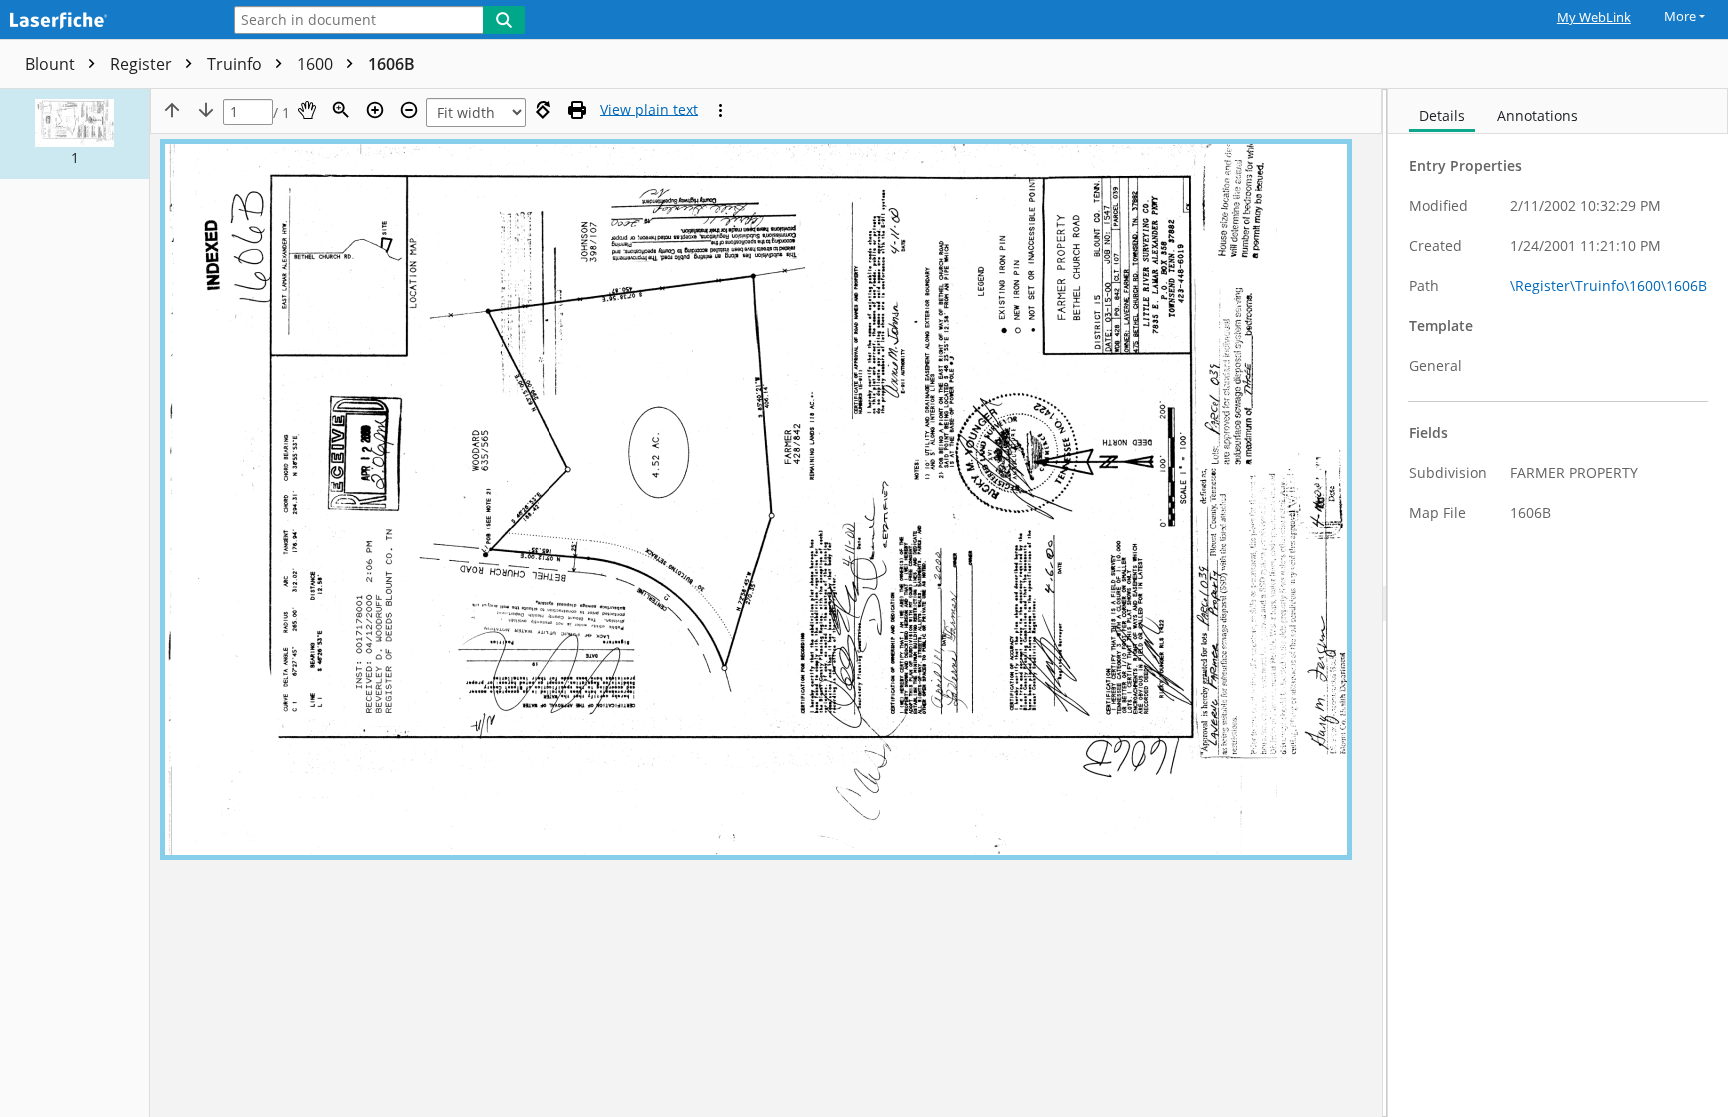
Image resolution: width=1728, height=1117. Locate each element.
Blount (52, 64)
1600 (317, 64)
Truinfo (236, 64)
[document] (1558, 603)
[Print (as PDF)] (577, 110)
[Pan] (307, 110)
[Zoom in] (375, 110)
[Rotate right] (543, 110)
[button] (74, 134)
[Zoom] (341, 110)
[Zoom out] (409, 110)
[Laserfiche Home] (105, 21)
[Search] (504, 20)
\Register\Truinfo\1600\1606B (1608, 285)
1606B (391, 64)
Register (143, 64)
